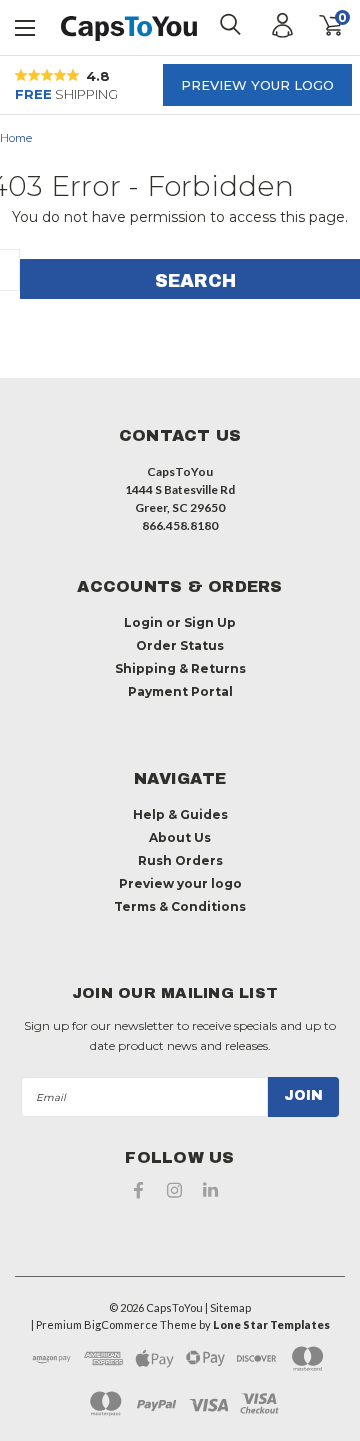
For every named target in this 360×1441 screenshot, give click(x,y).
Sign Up (210, 622)
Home (16, 138)
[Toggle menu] (26, 25)
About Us (180, 837)
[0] (317, 25)
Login (143, 622)
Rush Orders (180, 860)
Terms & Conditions (180, 906)
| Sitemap (228, 1307)
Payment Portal (180, 691)
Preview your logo (257, 85)
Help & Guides (180, 814)
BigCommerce (121, 1324)
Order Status (180, 645)
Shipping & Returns (180, 668)
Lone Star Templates (271, 1324)
